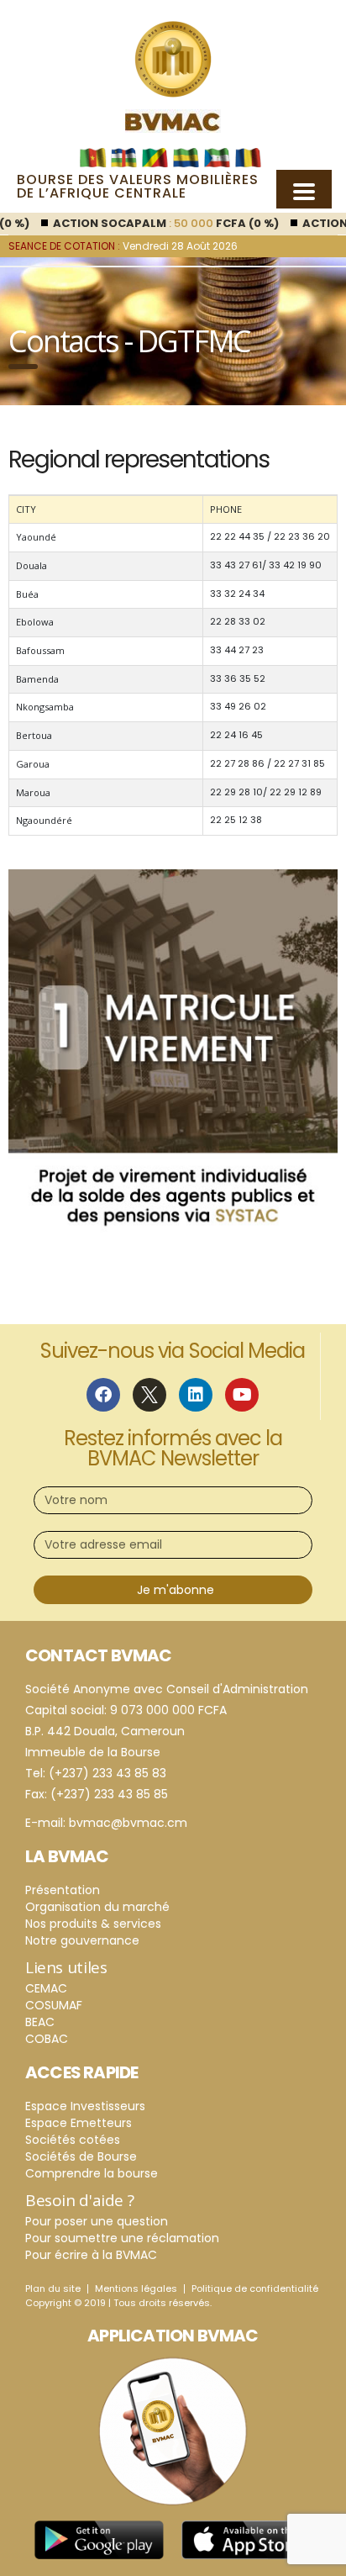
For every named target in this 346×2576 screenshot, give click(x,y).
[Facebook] (103, 1395)
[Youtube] (242, 1395)
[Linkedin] (196, 1395)
